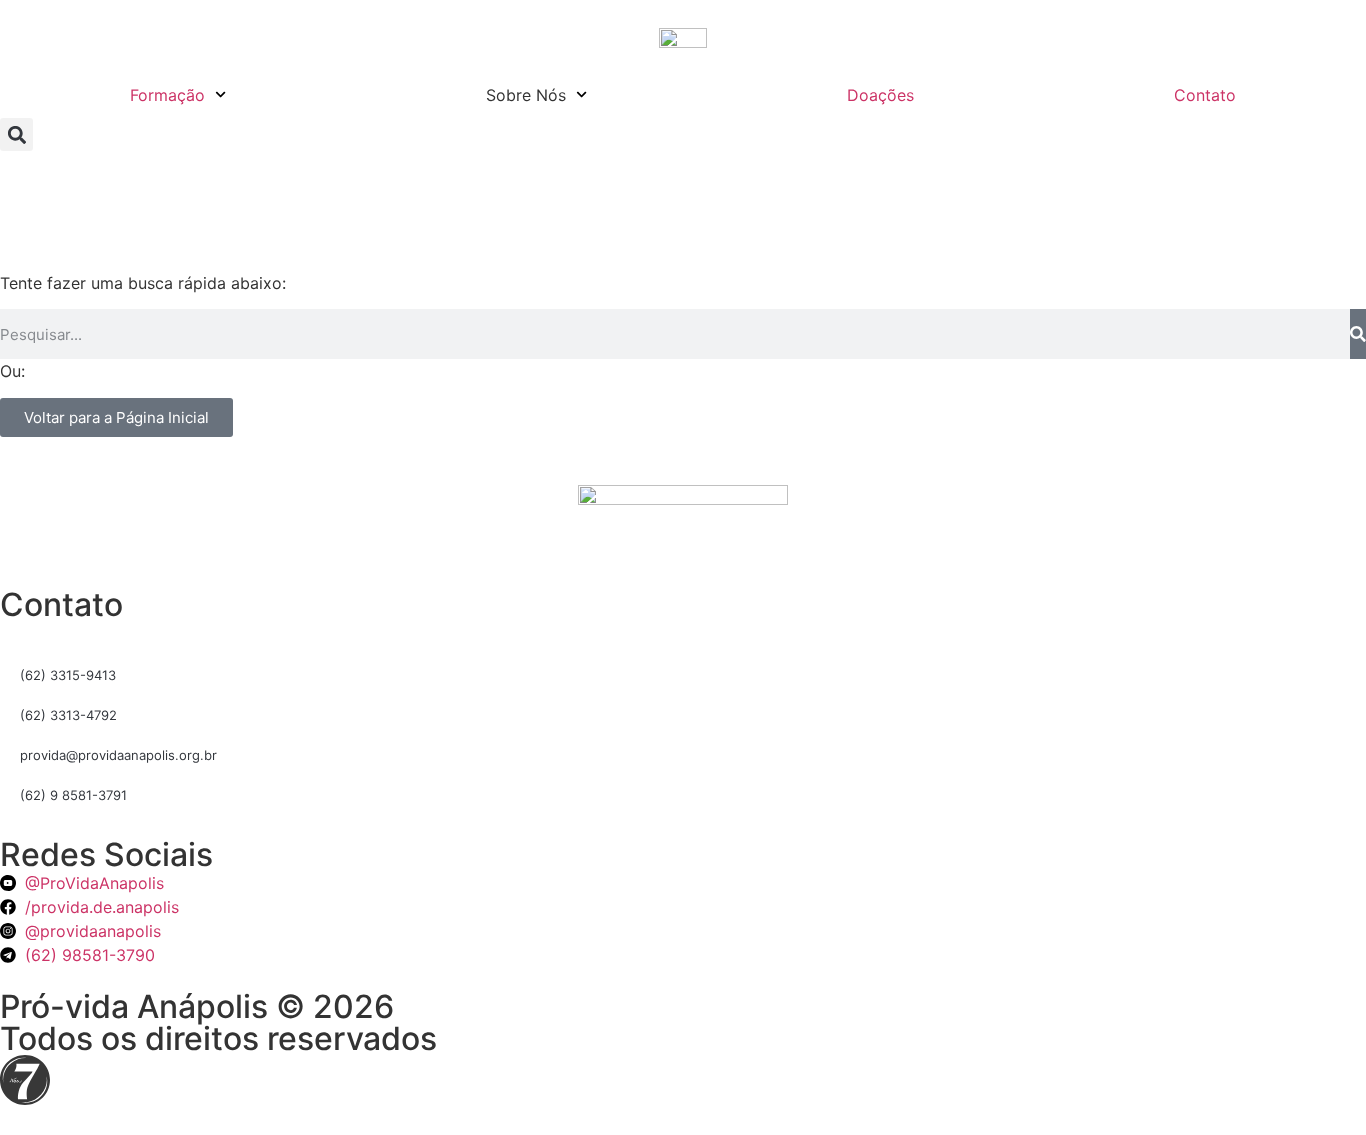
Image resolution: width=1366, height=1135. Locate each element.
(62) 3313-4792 (68, 715)
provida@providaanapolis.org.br (118, 755)
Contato (1205, 95)
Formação (167, 95)
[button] (16, 134)
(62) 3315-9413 (68, 675)
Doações (880, 95)
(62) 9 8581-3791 (73, 795)
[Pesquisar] (1358, 334)
